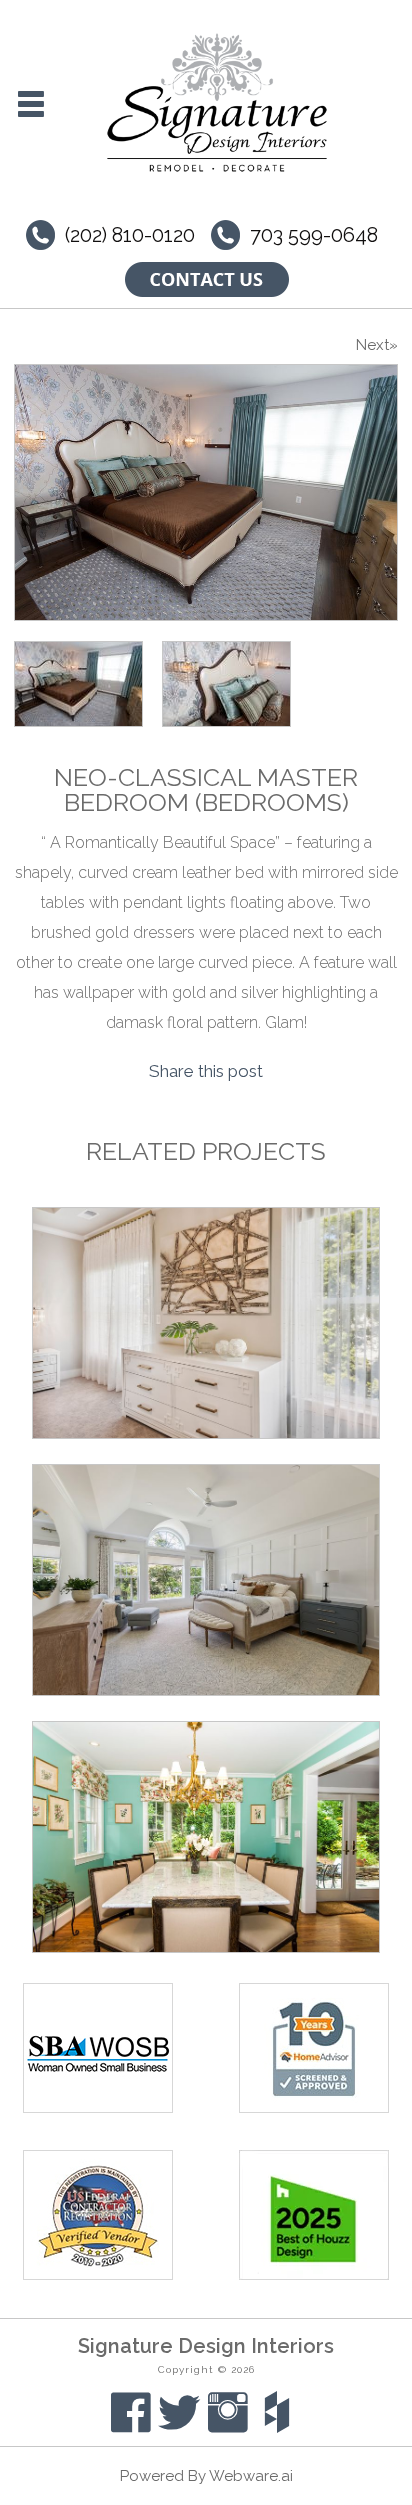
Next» (377, 345)
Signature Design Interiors (206, 2346)
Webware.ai (251, 2476)
